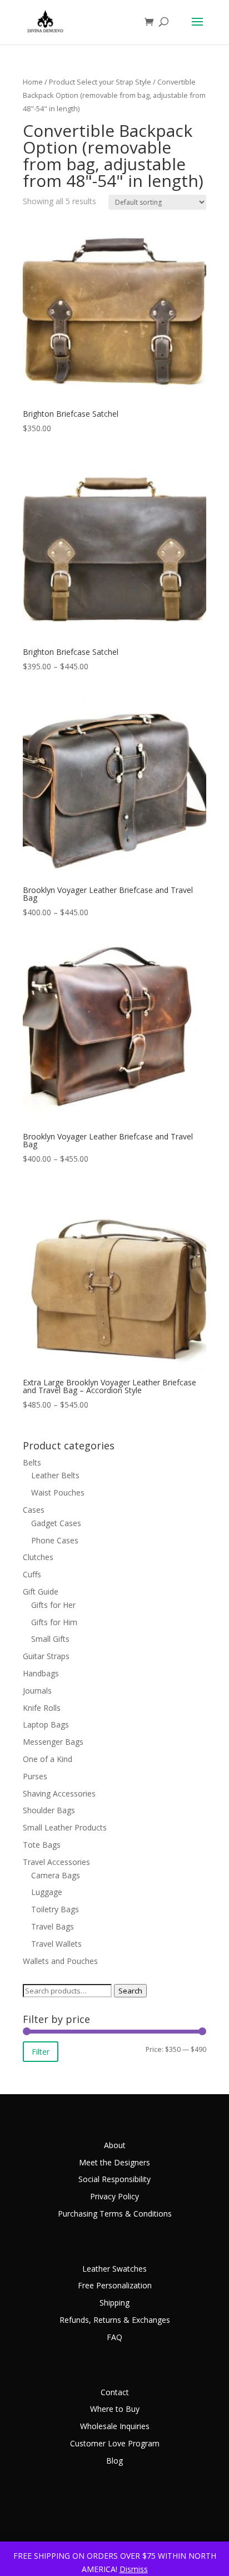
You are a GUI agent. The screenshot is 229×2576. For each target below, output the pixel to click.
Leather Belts (55, 1475)
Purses (35, 1776)
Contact (115, 2392)
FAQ (114, 2337)
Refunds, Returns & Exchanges (115, 2320)
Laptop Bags (46, 1724)
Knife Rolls (42, 1708)
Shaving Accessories (59, 1793)
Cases (34, 1510)
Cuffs (32, 1574)
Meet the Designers (114, 2162)
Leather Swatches (114, 2269)
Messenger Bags (53, 1742)
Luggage (47, 1892)
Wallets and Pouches (60, 1961)
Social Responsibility (114, 2179)
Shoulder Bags (49, 1810)
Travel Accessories (56, 1862)
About (115, 2145)
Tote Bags (42, 1845)
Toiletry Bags (55, 1909)
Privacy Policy (114, 2196)
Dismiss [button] (134, 2569)
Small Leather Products (65, 1827)
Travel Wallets (56, 1944)
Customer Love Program (115, 2443)
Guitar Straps (46, 1656)
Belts (32, 1462)
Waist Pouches (58, 1492)
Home (33, 82)
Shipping (114, 2303)
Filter (41, 2052)
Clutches (38, 1557)
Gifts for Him (54, 1622)
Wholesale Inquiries (115, 2426)
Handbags (41, 1673)
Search (130, 1991)
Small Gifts (50, 1639)
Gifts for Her (53, 1605)
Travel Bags (53, 1926)
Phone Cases (55, 1540)
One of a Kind (48, 1759)
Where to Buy (115, 2409)
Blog (114, 2461)
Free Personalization (115, 2285)
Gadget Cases (56, 1523)
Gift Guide (41, 1592)
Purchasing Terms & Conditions (115, 2214)
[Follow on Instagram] (197, 2518)
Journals (37, 1691)
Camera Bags (56, 1875)
